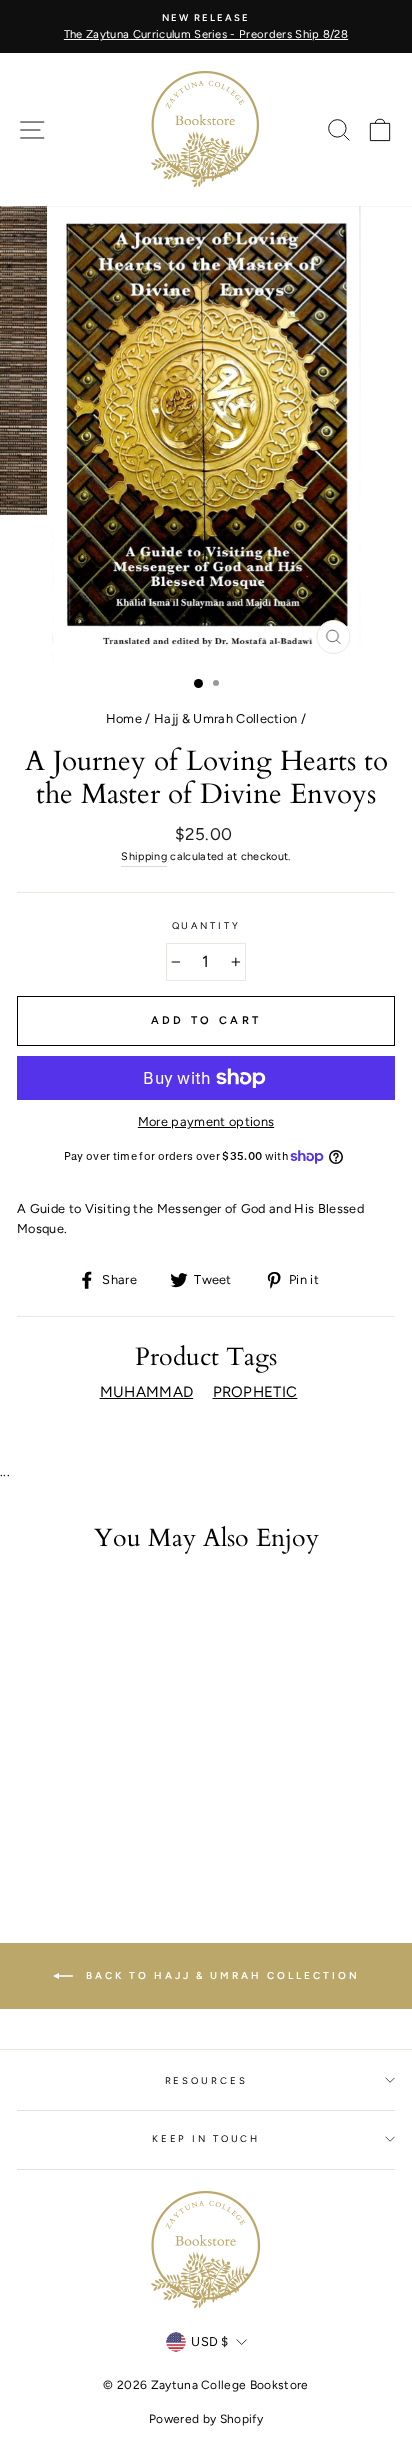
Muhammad (147, 1392)
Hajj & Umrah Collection (225, 718)
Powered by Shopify (206, 2419)
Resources (206, 2080)
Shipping (144, 856)
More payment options (206, 1121)
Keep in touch (206, 2138)
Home (124, 718)
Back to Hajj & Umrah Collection (220, 1975)
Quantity (206, 925)
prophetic (255, 1392)
